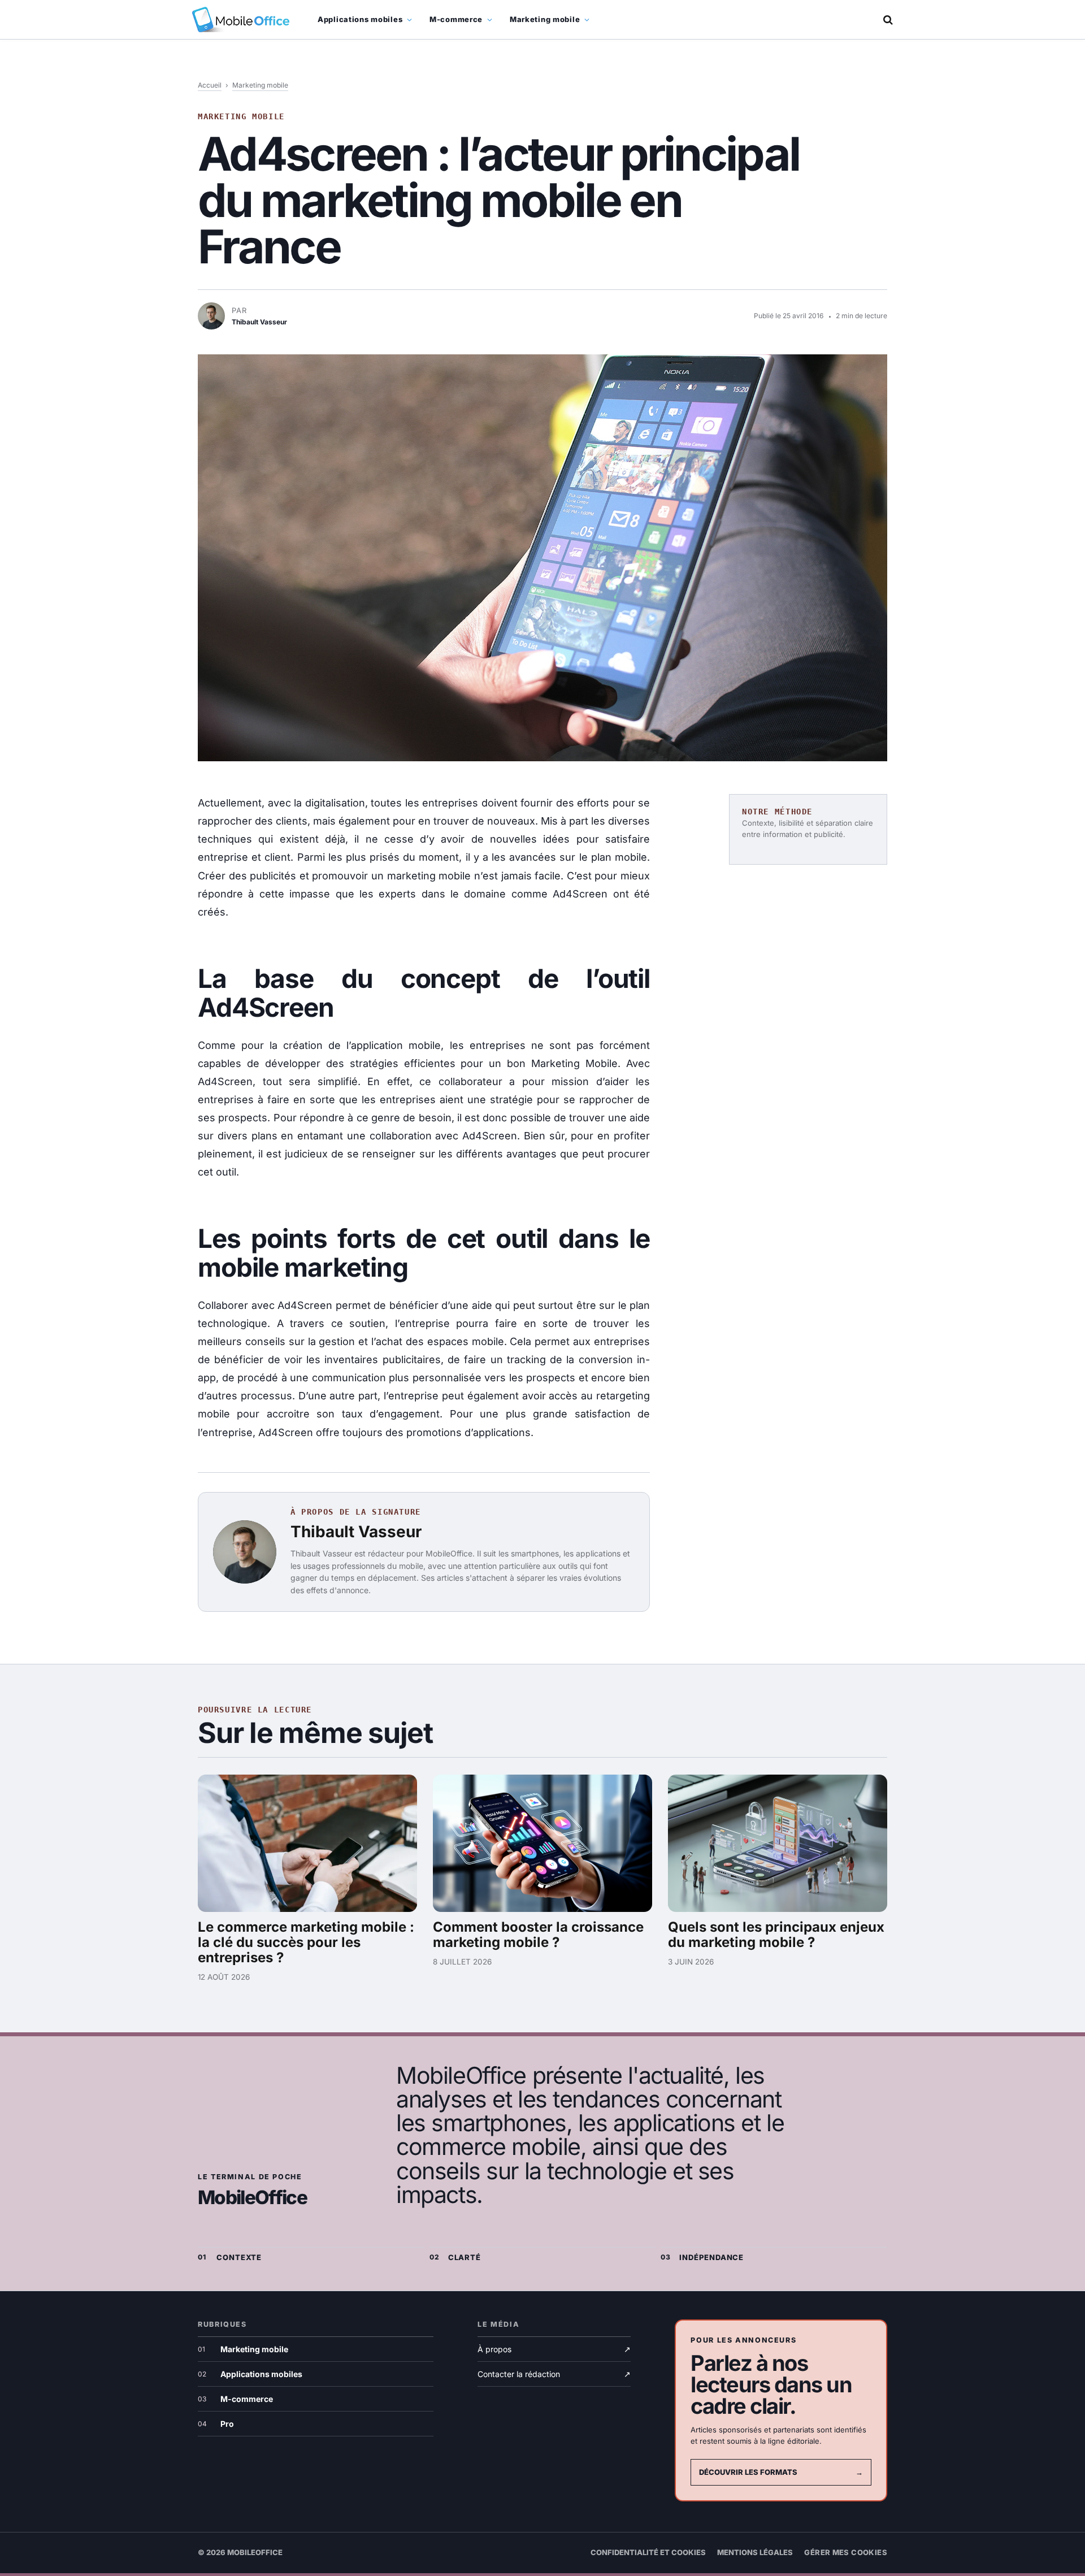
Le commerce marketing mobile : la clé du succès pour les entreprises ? (306, 1942)
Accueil (210, 85)
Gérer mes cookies (846, 2552)
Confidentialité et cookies (648, 2552)
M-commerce (456, 19)
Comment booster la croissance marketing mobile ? (538, 1935)
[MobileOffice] (241, 19)
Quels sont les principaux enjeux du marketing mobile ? (776, 1935)
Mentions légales (755, 2552)
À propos (554, 2349)
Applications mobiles (360, 19)
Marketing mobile (545, 19)
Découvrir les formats (781, 2472)
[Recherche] (887, 19)
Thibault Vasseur (356, 1532)
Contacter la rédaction (554, 2374)
